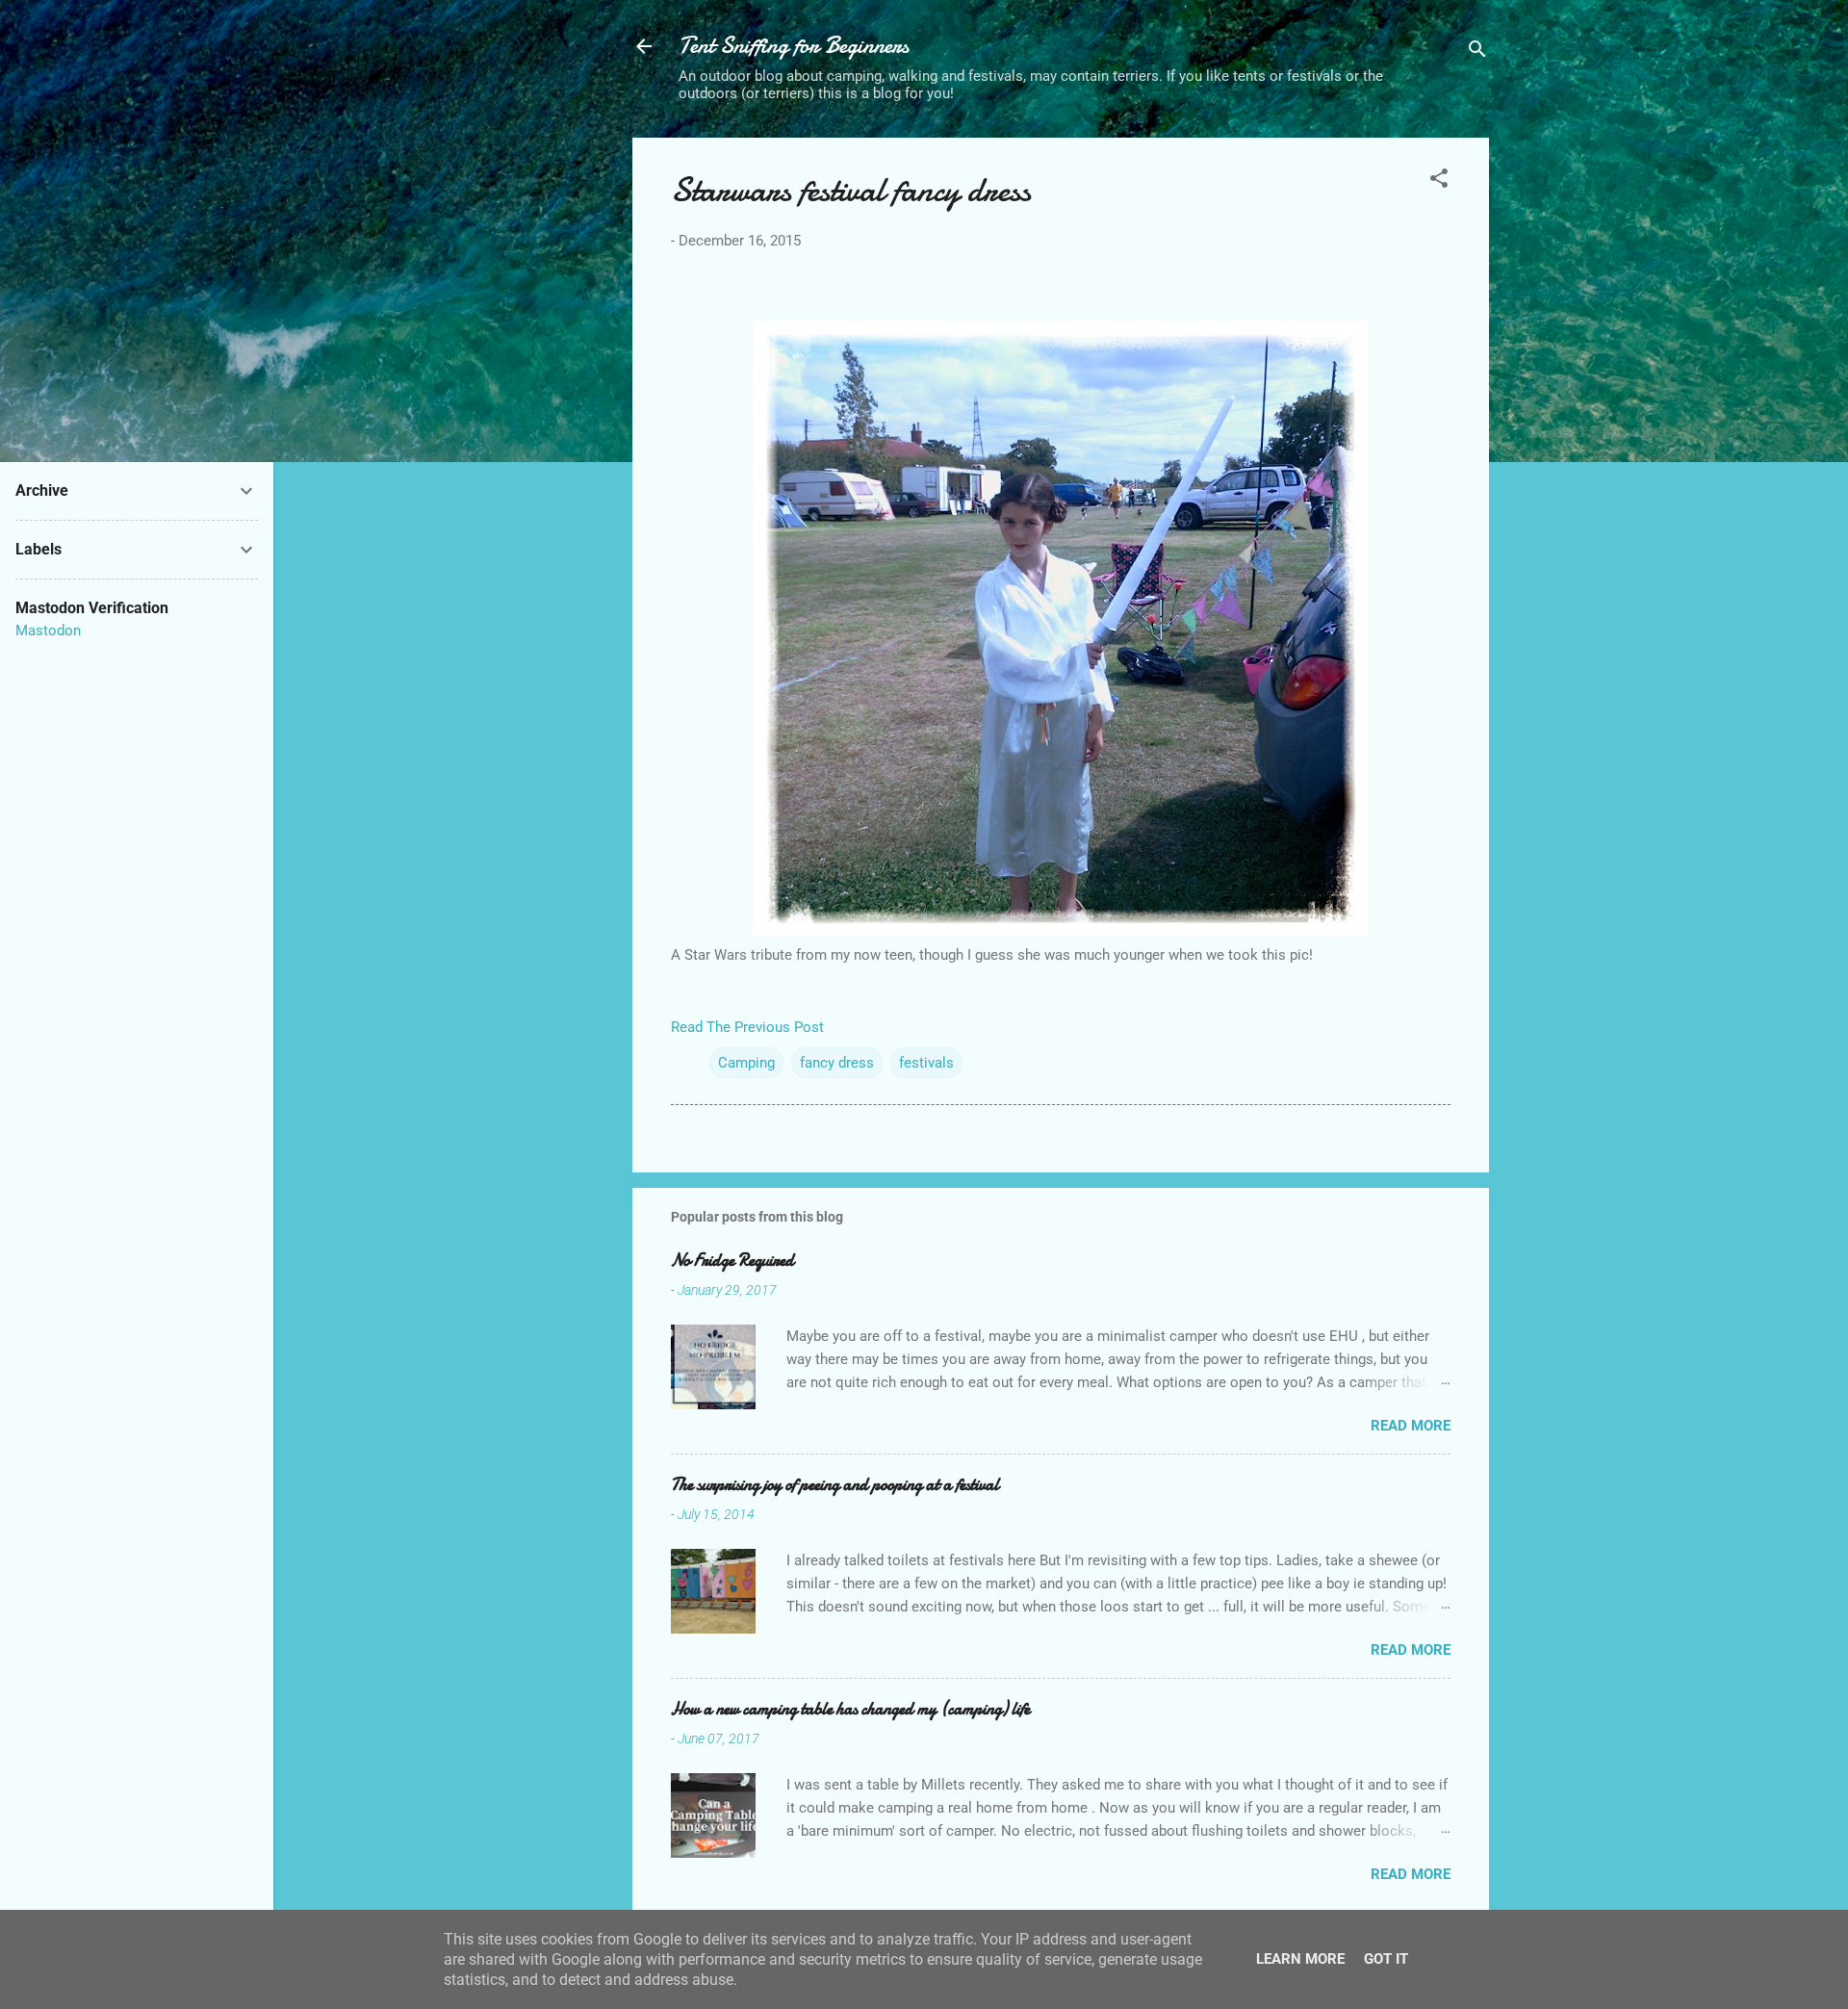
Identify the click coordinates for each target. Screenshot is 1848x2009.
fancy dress (837, 1063)
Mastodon (48, 631)
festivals (926, 1063)
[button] (1439, 181)
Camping (746, 1063)
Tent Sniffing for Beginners (794, 46)
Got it (1386, 1959)
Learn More (1300, 1959)
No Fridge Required (732, 1261)
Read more (1411, 1426)
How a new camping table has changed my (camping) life (850, 1709)
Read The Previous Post (747, 1027)
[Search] (1477, 52)
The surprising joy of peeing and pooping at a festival (835, 1485)
